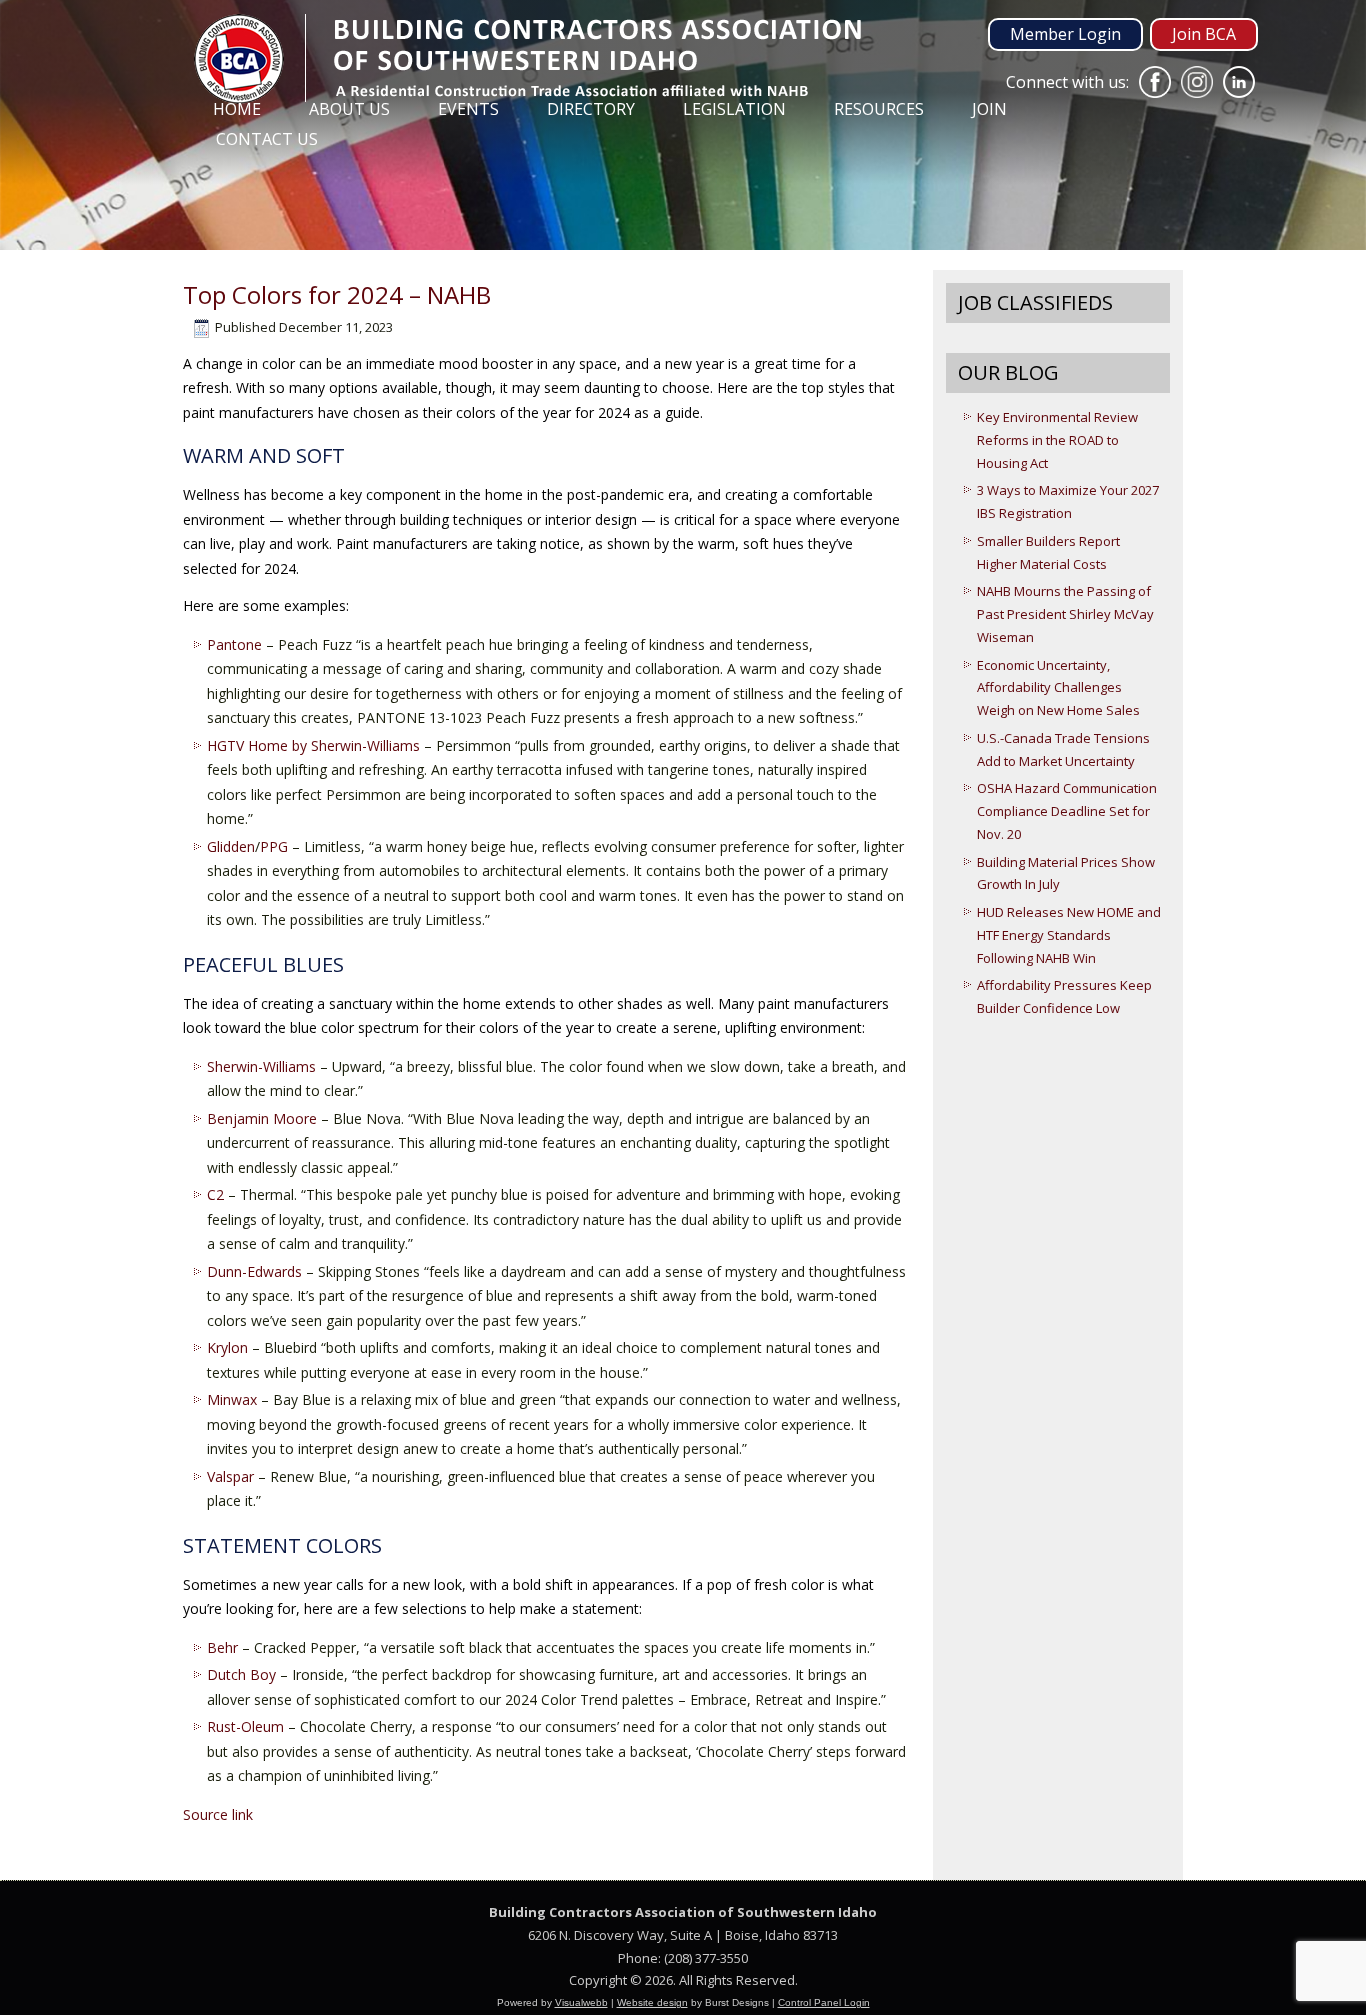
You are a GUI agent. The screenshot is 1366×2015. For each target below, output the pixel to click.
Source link (218, 1814)
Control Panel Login (824, 2002)
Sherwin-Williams (261, 1066)
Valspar (230, 1476)
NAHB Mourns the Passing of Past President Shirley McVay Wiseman (1065, 614)
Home (237, 109)
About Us (349, 109)
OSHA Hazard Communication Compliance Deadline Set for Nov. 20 (1067, 811)
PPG (274, 846)
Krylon (227, 1347)
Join (989, 109)
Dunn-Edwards (254, 1271)
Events (468, 109)
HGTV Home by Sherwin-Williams (313, 745)
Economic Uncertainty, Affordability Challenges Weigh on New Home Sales (1058, 688)
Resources (879, 109)
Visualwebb (581, 2002)
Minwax (232, 1399)
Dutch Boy (241, 1674)
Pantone (234, 644)
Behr (222, 1647)
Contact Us (267, 139)
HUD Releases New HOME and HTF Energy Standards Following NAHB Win (1069, 935)
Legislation (734, 109)
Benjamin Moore (262, 1118)
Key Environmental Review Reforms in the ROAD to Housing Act (1057, 440)
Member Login (1065, 34)
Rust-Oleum (245, 1726)
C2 (215, 1194)
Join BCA (1204, 34)
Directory (591, 109)
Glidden (231, 846)
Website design (652, 2002)
